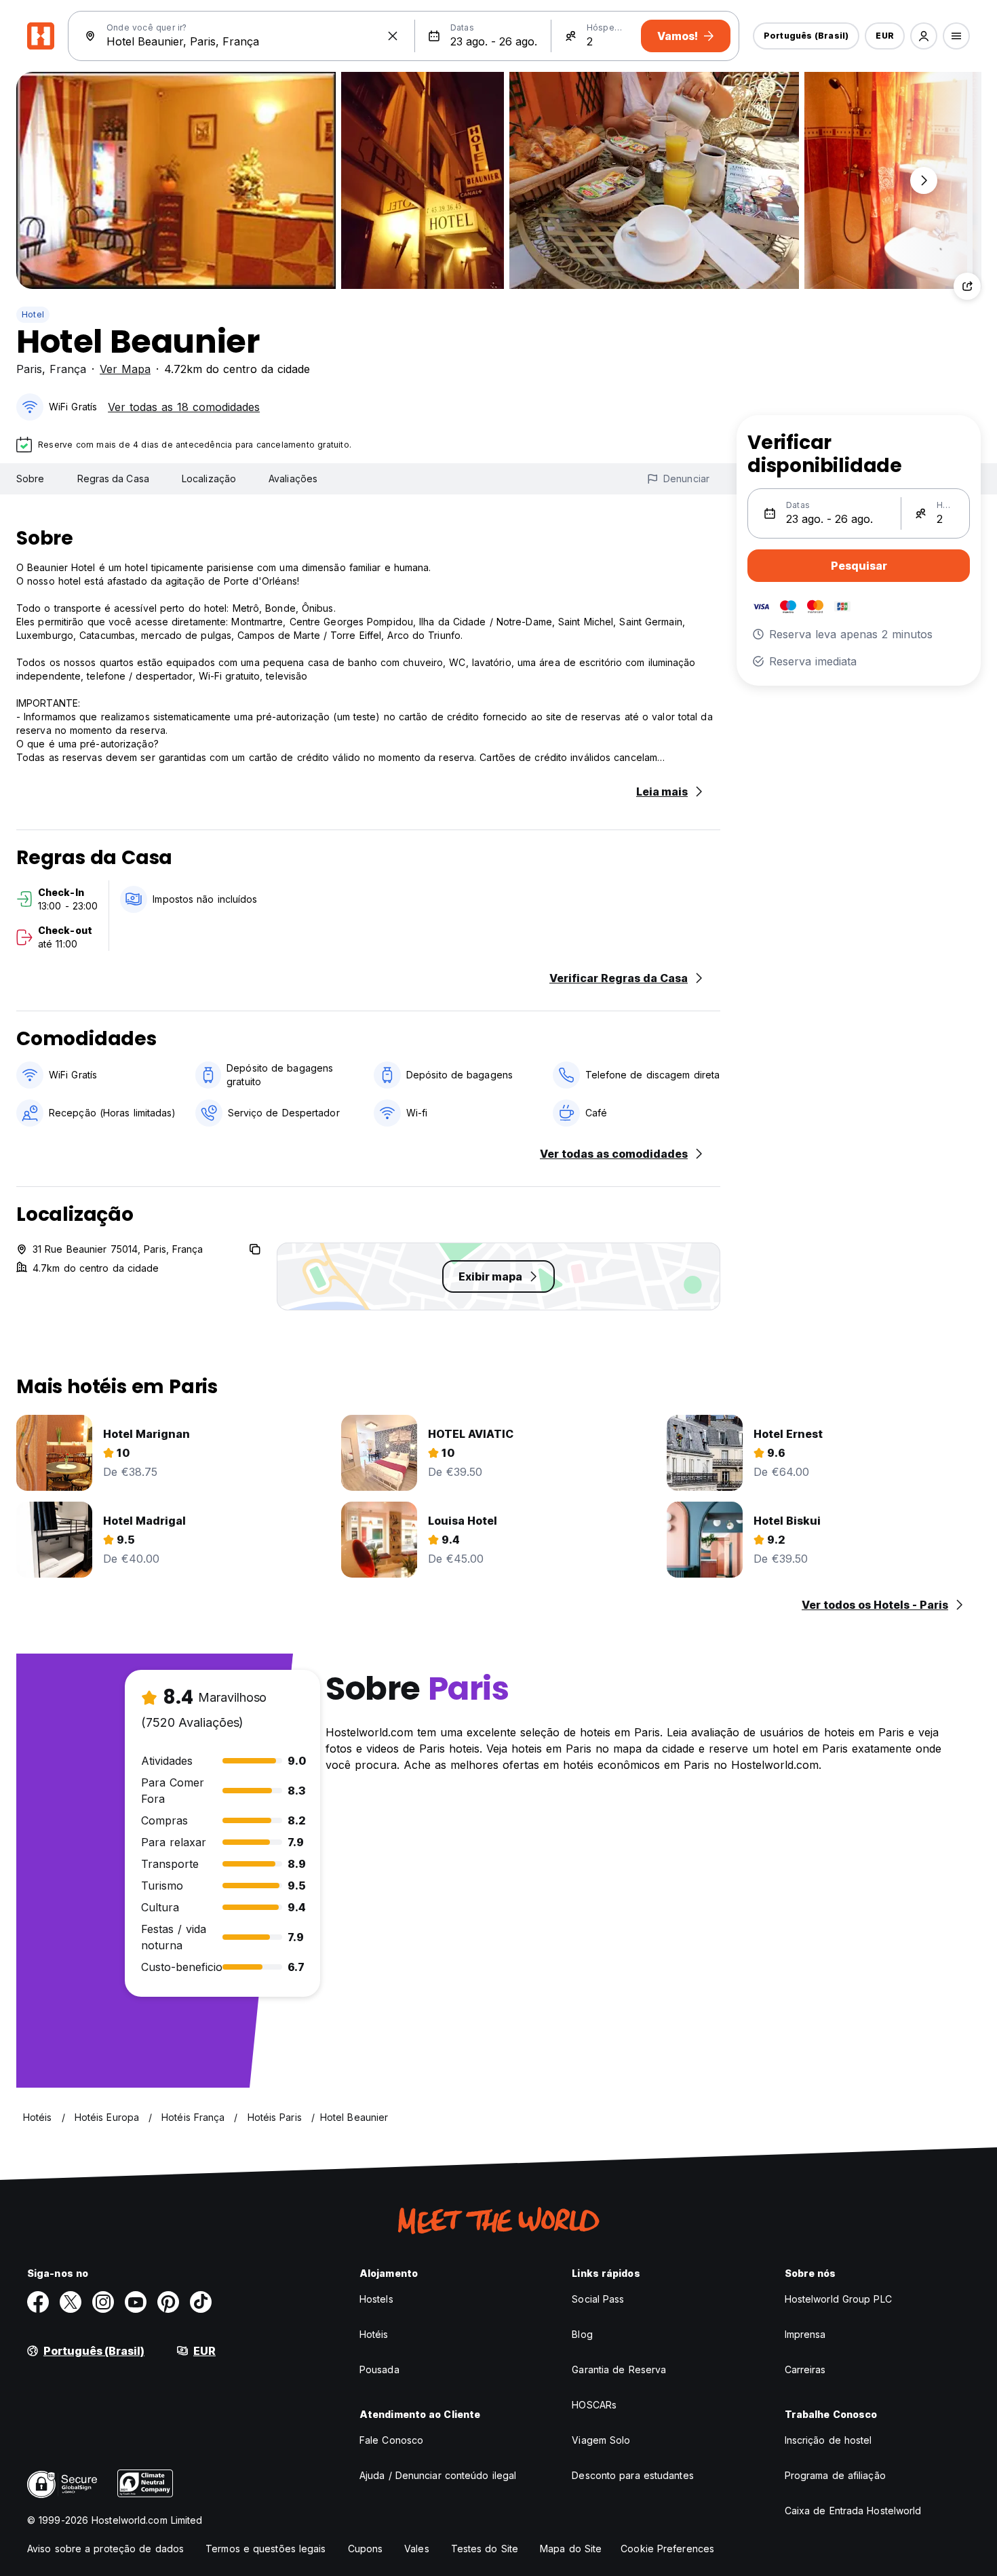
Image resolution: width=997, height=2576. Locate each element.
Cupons (366, 2549)
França (68, 369)
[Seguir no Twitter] (71, 2302)
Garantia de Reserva (619, 2369)
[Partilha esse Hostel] (967, 286)
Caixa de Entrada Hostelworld (853, 2511)
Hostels (376, 2299)
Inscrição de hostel (828, 2440)
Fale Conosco (391, 2440)
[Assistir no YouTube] (136, 2302)
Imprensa (805, 2334)
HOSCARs (594, 2405)
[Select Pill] (924, 36)
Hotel (33, 314)
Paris (29, 369)
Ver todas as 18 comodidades (184, 407)
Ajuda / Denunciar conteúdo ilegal (438, 2475)
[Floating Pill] (924, 180)
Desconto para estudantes (632, 2475)
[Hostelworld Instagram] (103, 2302)
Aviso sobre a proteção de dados (105, 2549)
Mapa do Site (571, 2549)
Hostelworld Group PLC (838, 2299)
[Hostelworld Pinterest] (168, 2302)
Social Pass (598, 2299)
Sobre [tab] (31, 479)
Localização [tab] (209, 479)
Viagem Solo (601, 2440)
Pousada (379, 2369)
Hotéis (374, 2334)
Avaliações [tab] (293, 479)
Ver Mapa (125, 369)
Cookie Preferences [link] (667, 2549)
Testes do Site (485, 2549)
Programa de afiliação (835, 2475)
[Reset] (393, 36)
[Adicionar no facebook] (38, 2302)
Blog (582, 2334)
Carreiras (805, 2369)
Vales (417, 2549)
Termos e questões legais (266, 2549)
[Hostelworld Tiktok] (201, 2302)
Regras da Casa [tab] (113, 479)
